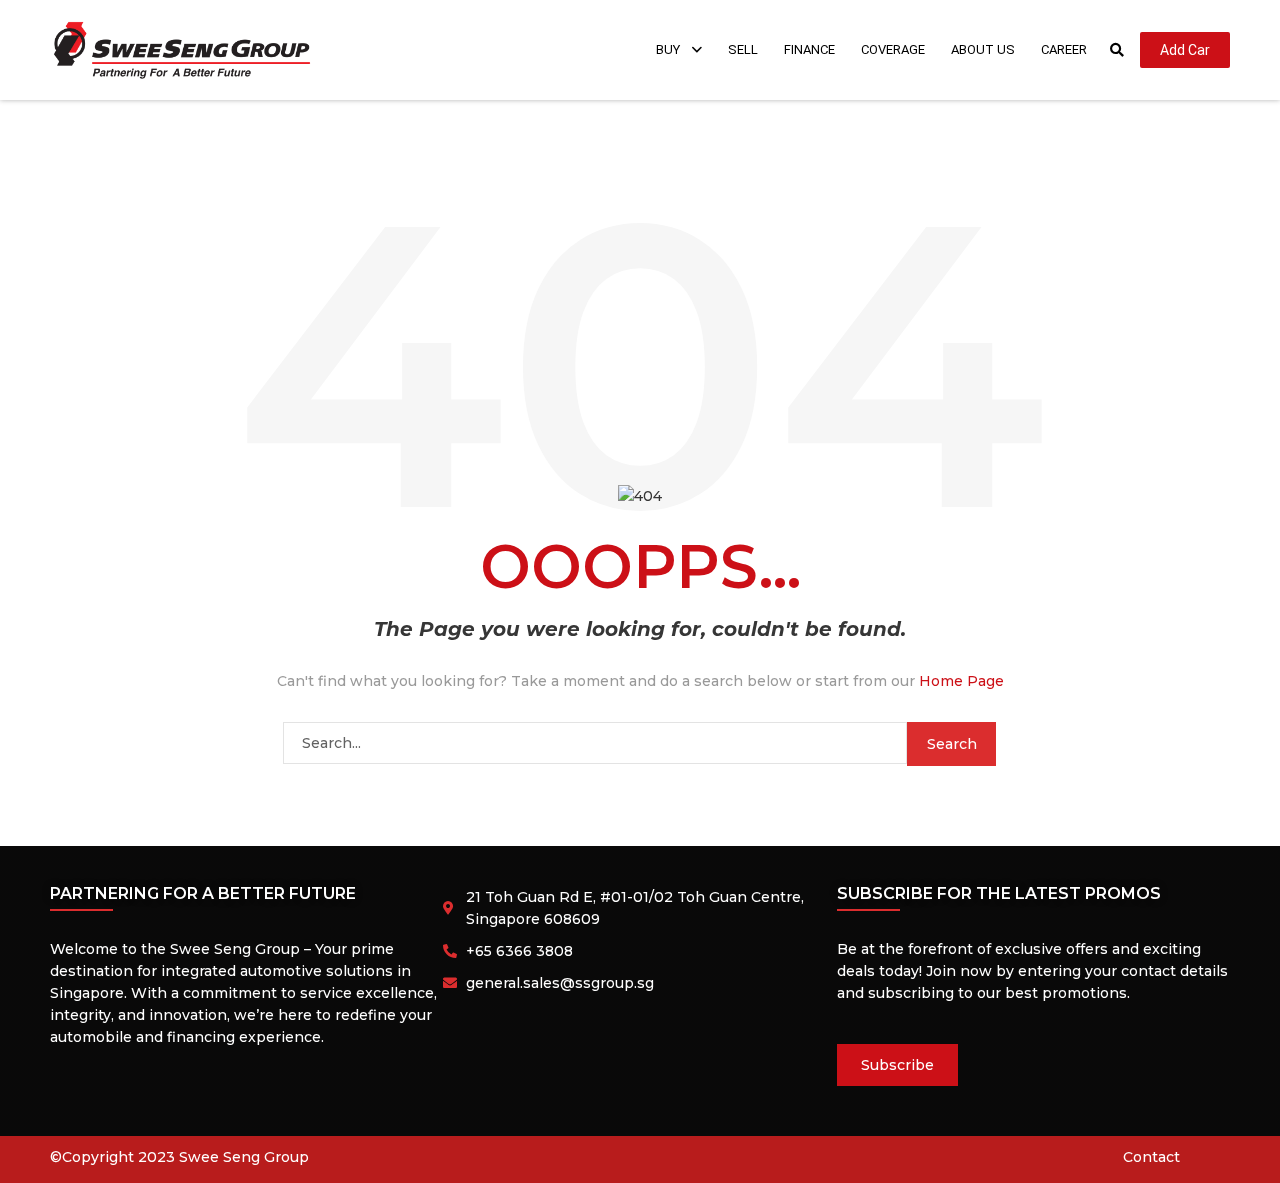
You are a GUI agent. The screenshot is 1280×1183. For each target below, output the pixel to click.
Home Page (961, 681)
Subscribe (897, 1065)
